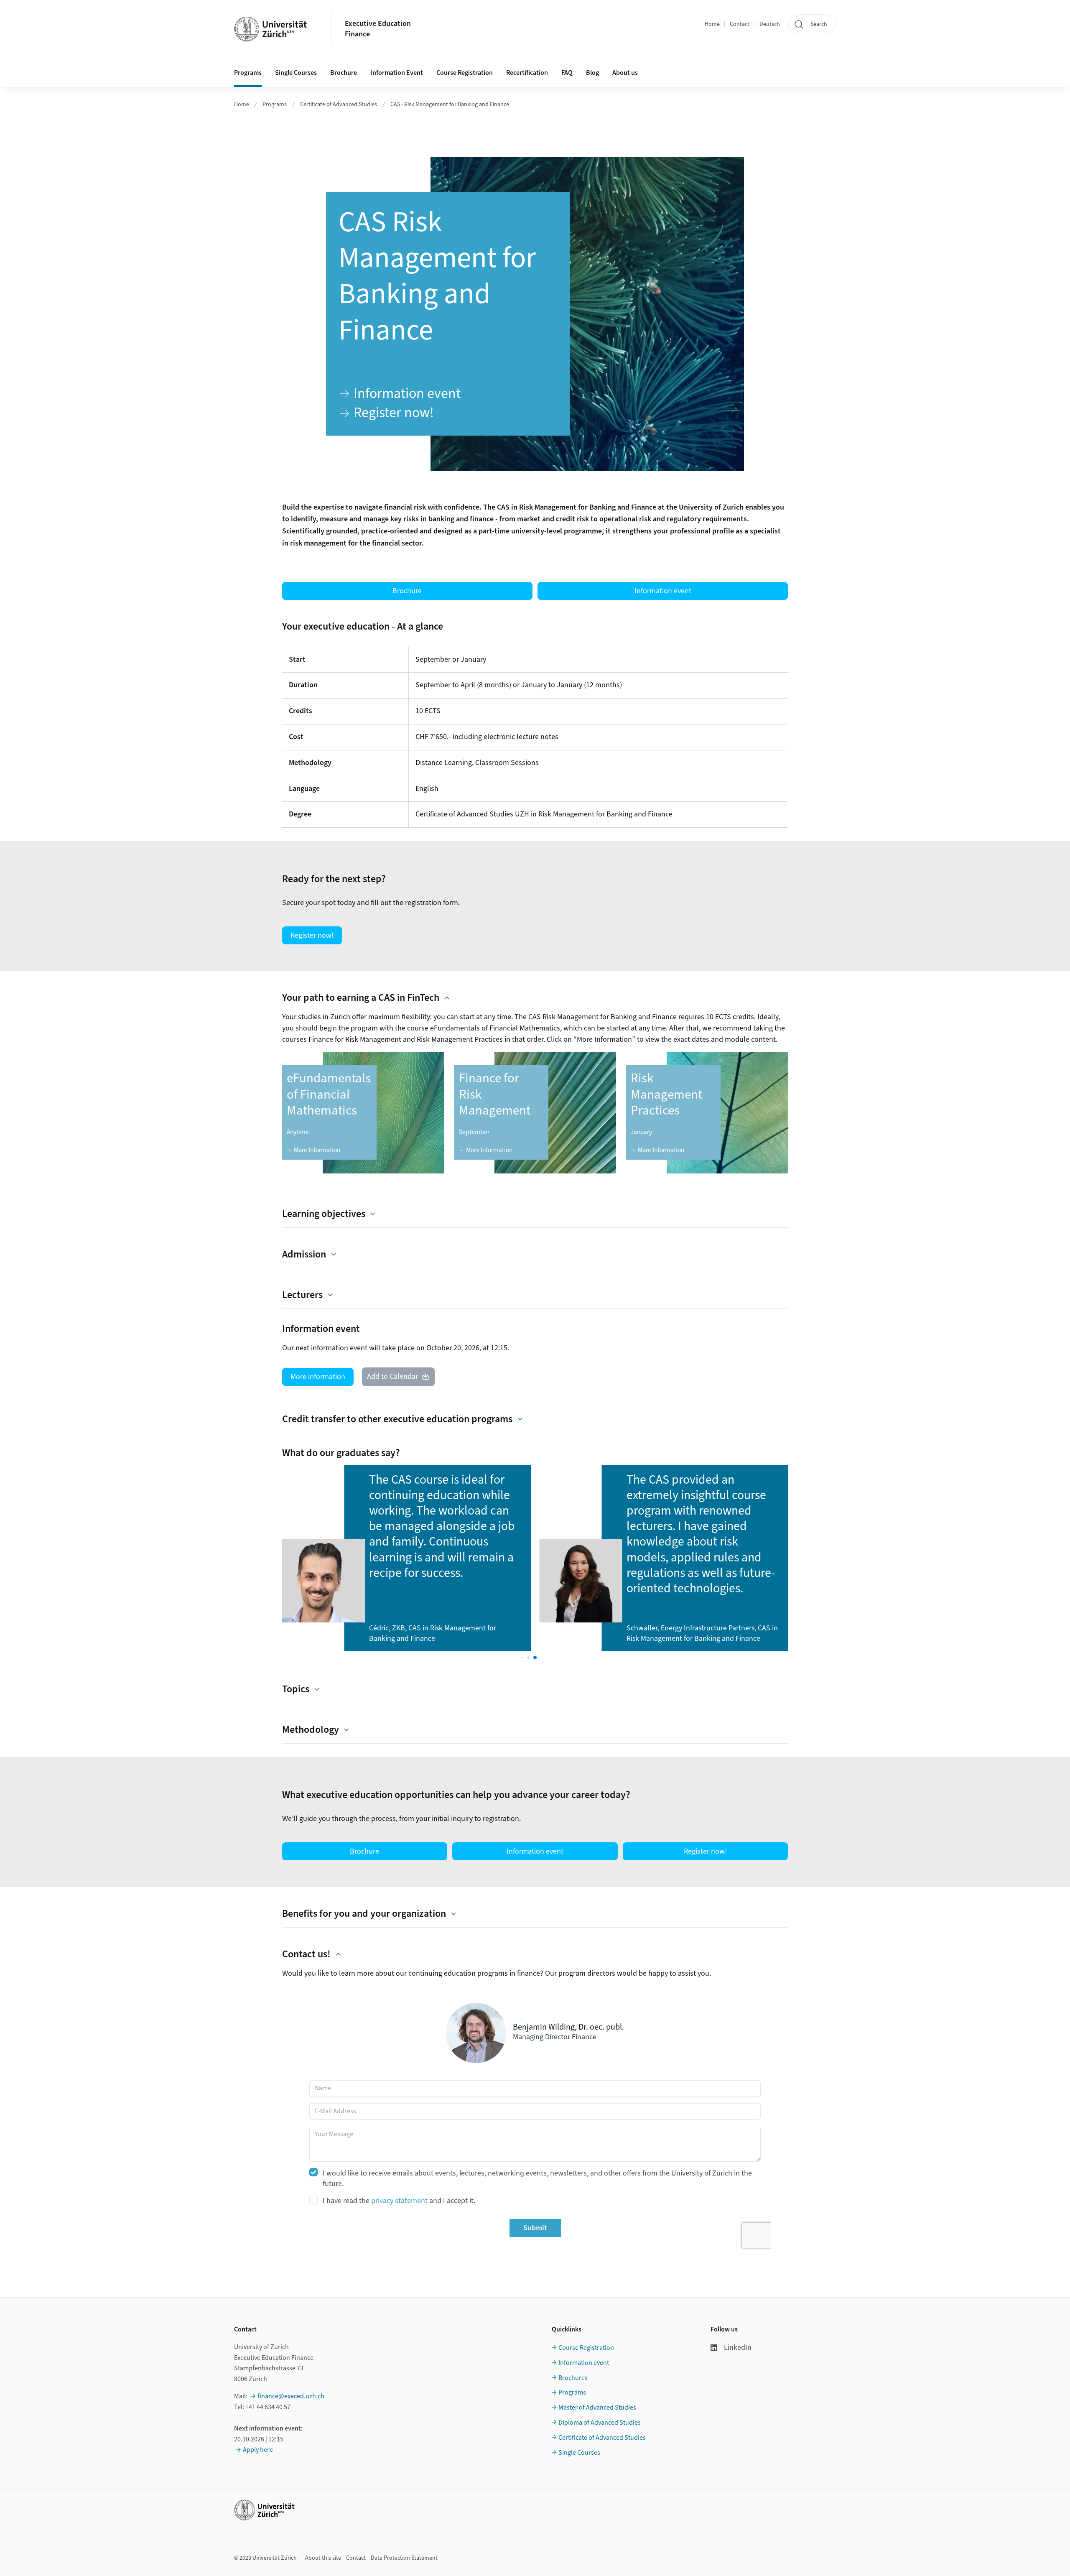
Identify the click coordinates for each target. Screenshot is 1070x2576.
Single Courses (296, 73)
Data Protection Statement (404, 2558)
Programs (248, 73)
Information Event (397, 73)
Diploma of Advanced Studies (600, 2423)
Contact (740, 24)
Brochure (344, 73)
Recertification (527, 73)
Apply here (258, 2450)
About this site (323, 2558)
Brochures (573, 2378)
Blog (592, 73)
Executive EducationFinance (378, 29)
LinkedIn (738, 2348)
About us (625, 73)
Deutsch (770, 24)
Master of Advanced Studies (597, 2408)
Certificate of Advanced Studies (339, 105)
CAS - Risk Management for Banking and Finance (450, 105)
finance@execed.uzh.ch (291, 2396)
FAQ (567, 73)
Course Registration (465, 73)
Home (712, 24)
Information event (584, 2363)
